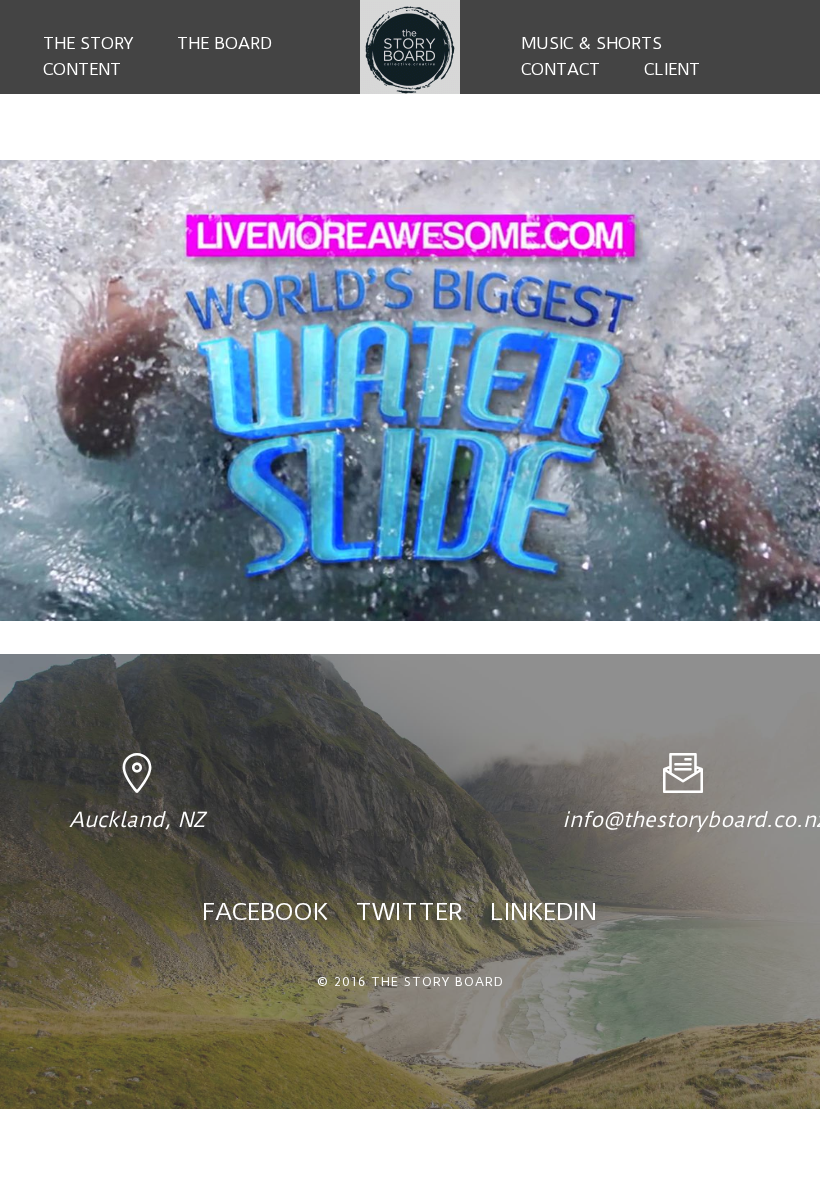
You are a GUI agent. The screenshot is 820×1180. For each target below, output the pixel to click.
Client (672, 69)
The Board (224, 43)
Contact (560, 69)
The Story (88, 43)
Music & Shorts (591, 43)
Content (82, 69)
